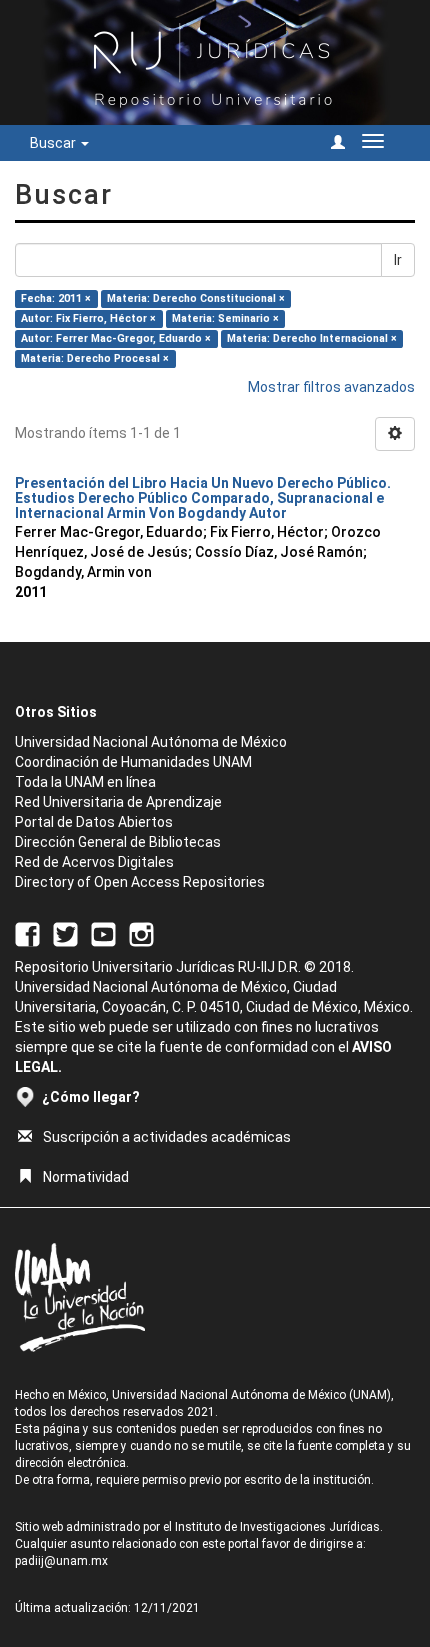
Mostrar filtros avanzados (331, 387)
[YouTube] (103, 933)
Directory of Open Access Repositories (140, 882)
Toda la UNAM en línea (85, 782)
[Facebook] (27, 933)
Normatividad (86, 1177)
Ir (398, 260)
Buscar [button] (54, 143)
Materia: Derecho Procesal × (95, 358)
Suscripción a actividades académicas (167, 1137)
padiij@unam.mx (61, 1561)
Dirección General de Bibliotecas (118, 842)
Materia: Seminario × (225, 318)
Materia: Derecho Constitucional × (196, 298)
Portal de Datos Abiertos (94, 822)
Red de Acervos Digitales (94, 862)
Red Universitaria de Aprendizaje (118, 802)
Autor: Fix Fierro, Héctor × (88, 318)
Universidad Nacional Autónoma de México (151, 742)
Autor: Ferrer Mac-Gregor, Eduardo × (116, 338)
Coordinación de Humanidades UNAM (133, 762)
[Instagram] (141, 933)
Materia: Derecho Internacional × (312, 338)
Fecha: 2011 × (56, 298)
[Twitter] (65, 933)
